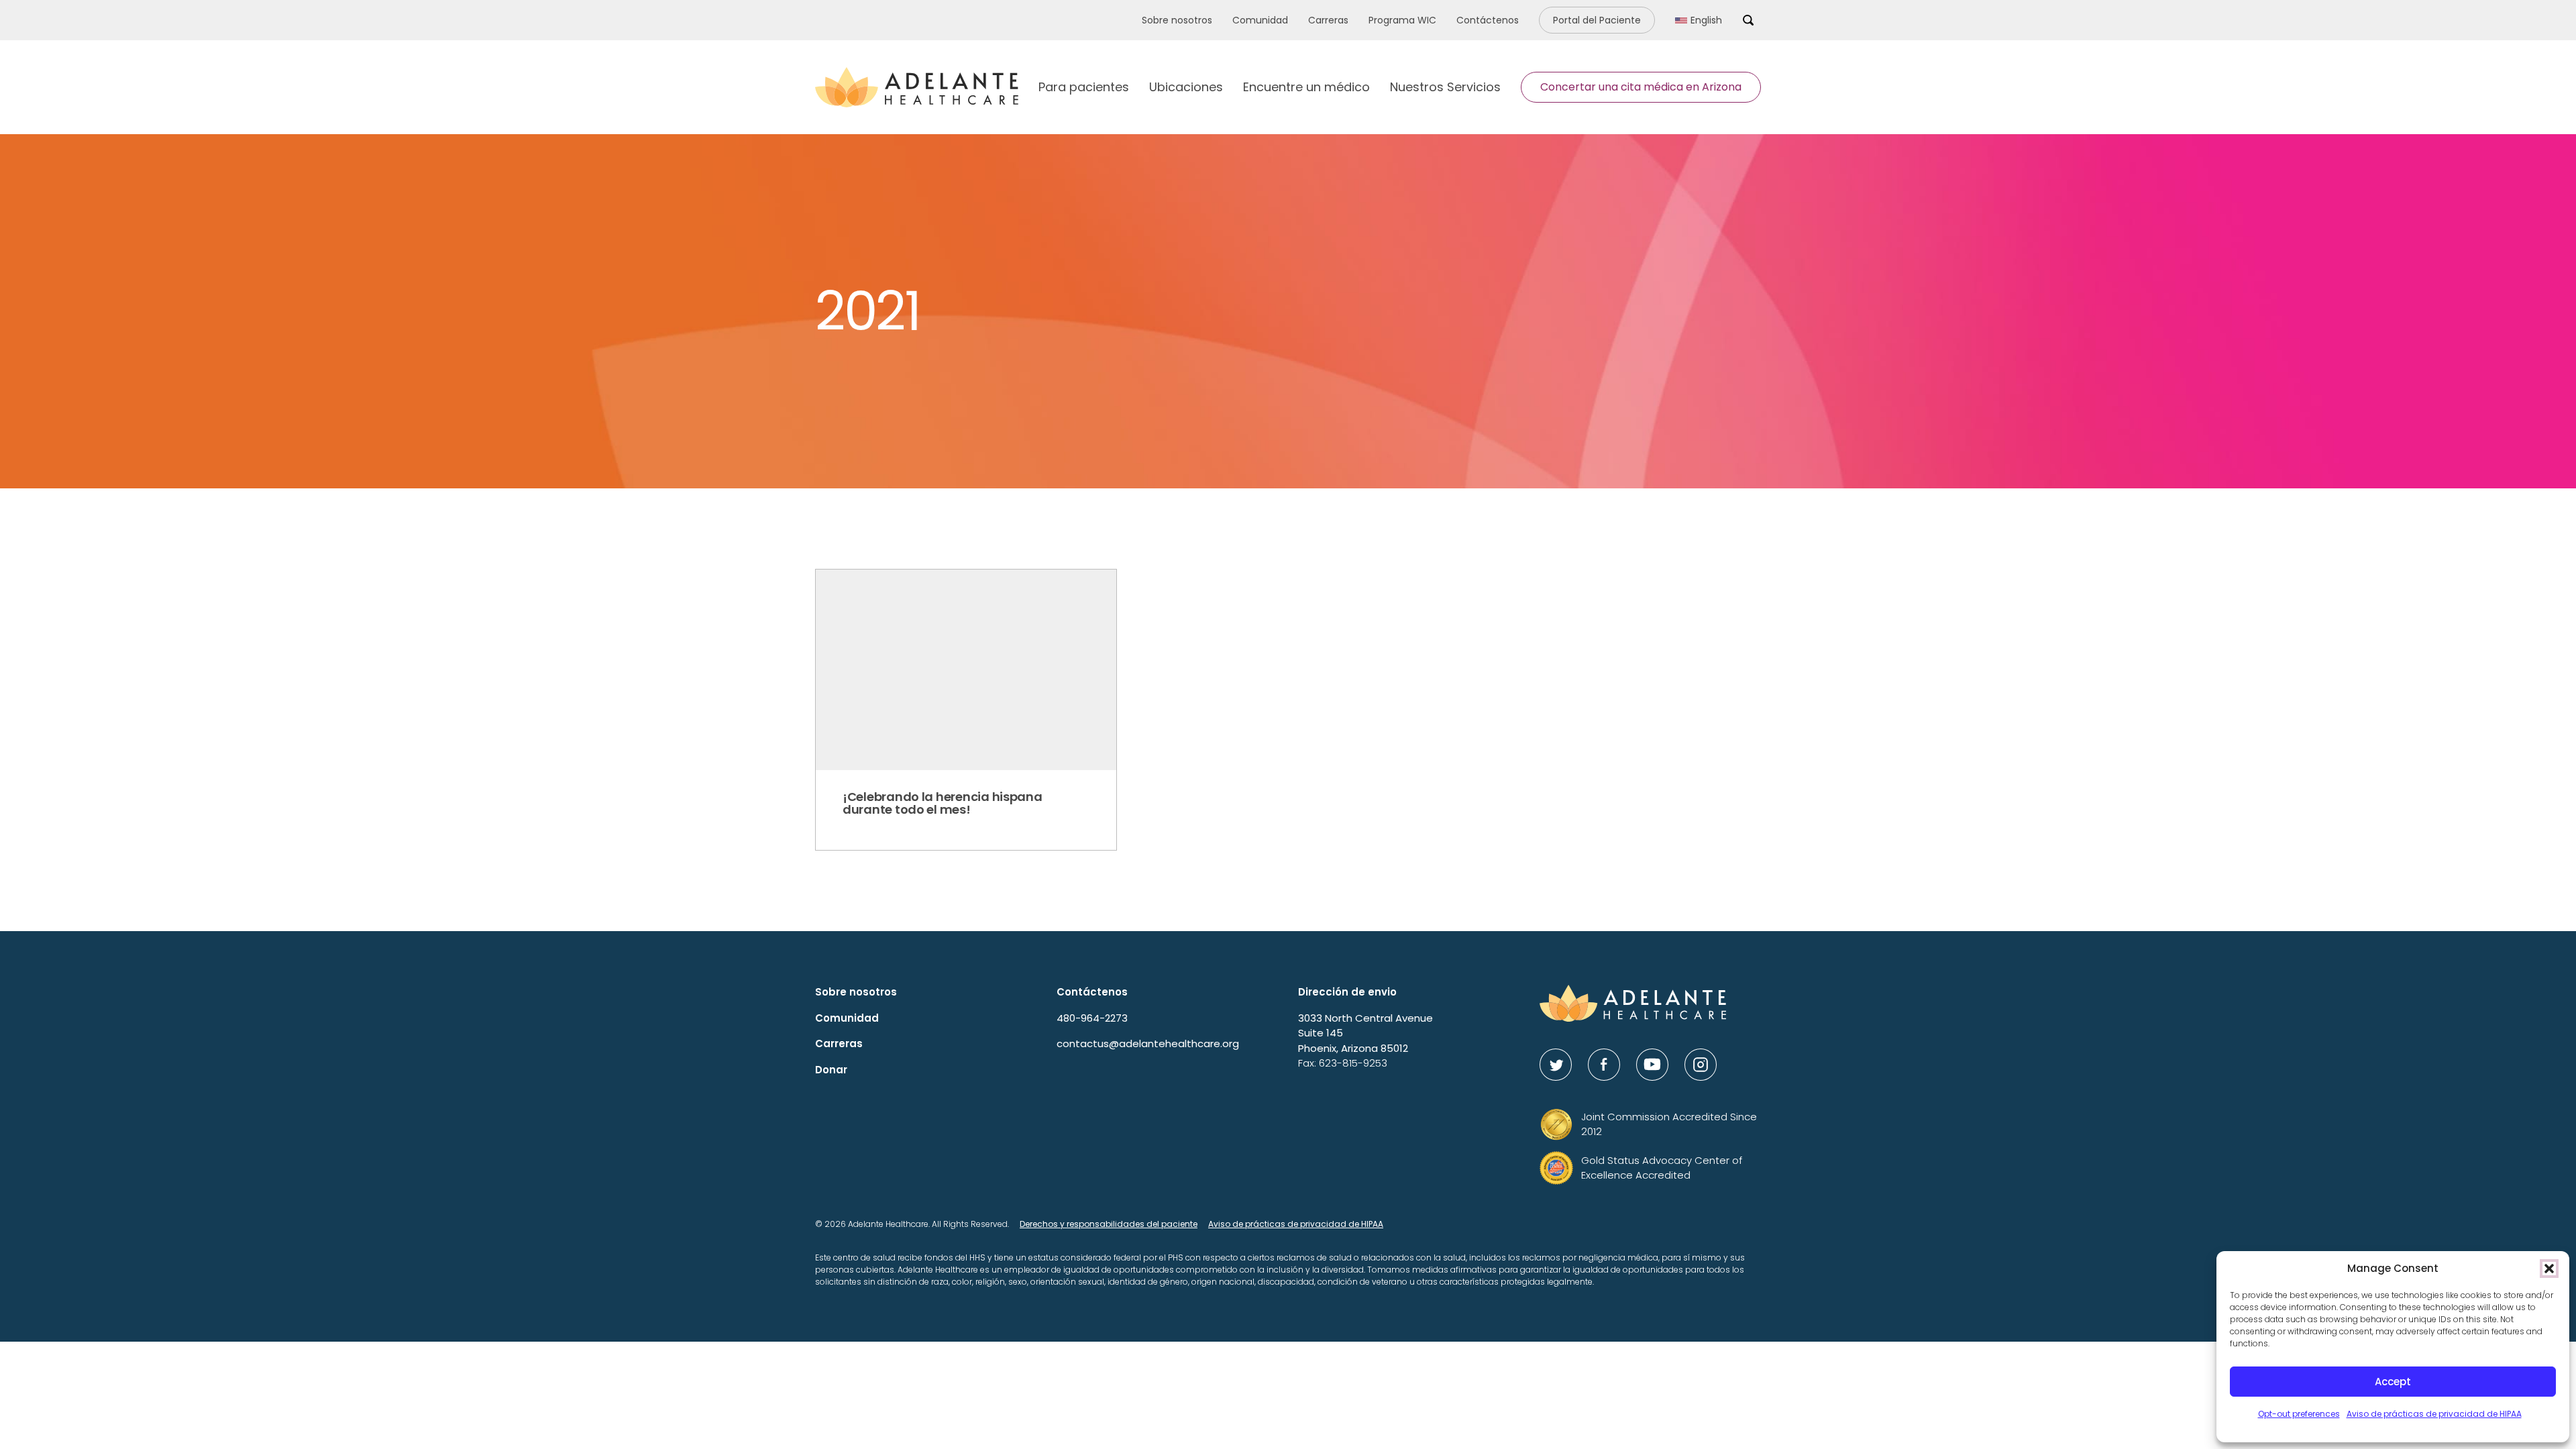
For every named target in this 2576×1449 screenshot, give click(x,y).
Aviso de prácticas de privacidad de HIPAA (2434, 1414)
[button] (2549, 1269)
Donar (831, 1070)
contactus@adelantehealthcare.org (1148, 1043)
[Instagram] (1701, 1065)
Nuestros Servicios (1445, 87)
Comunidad (1260, 20)
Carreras (1328, 20)
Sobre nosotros (1177, 20)
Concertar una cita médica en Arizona (1641, 87)
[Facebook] (1604, 1065)
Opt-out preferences (2299, 1414)
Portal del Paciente (1597, 20)
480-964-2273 (1092, 1018)
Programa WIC (1402, 20)
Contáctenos (1488, 20)
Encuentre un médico (1306, 87)
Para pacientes (1084, 87)
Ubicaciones (1186, 87)
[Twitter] (1556, 1065)
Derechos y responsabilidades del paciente (1109, 1224)
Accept (2393, 1382)
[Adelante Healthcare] (917, 87)
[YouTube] (1652, 1065)
